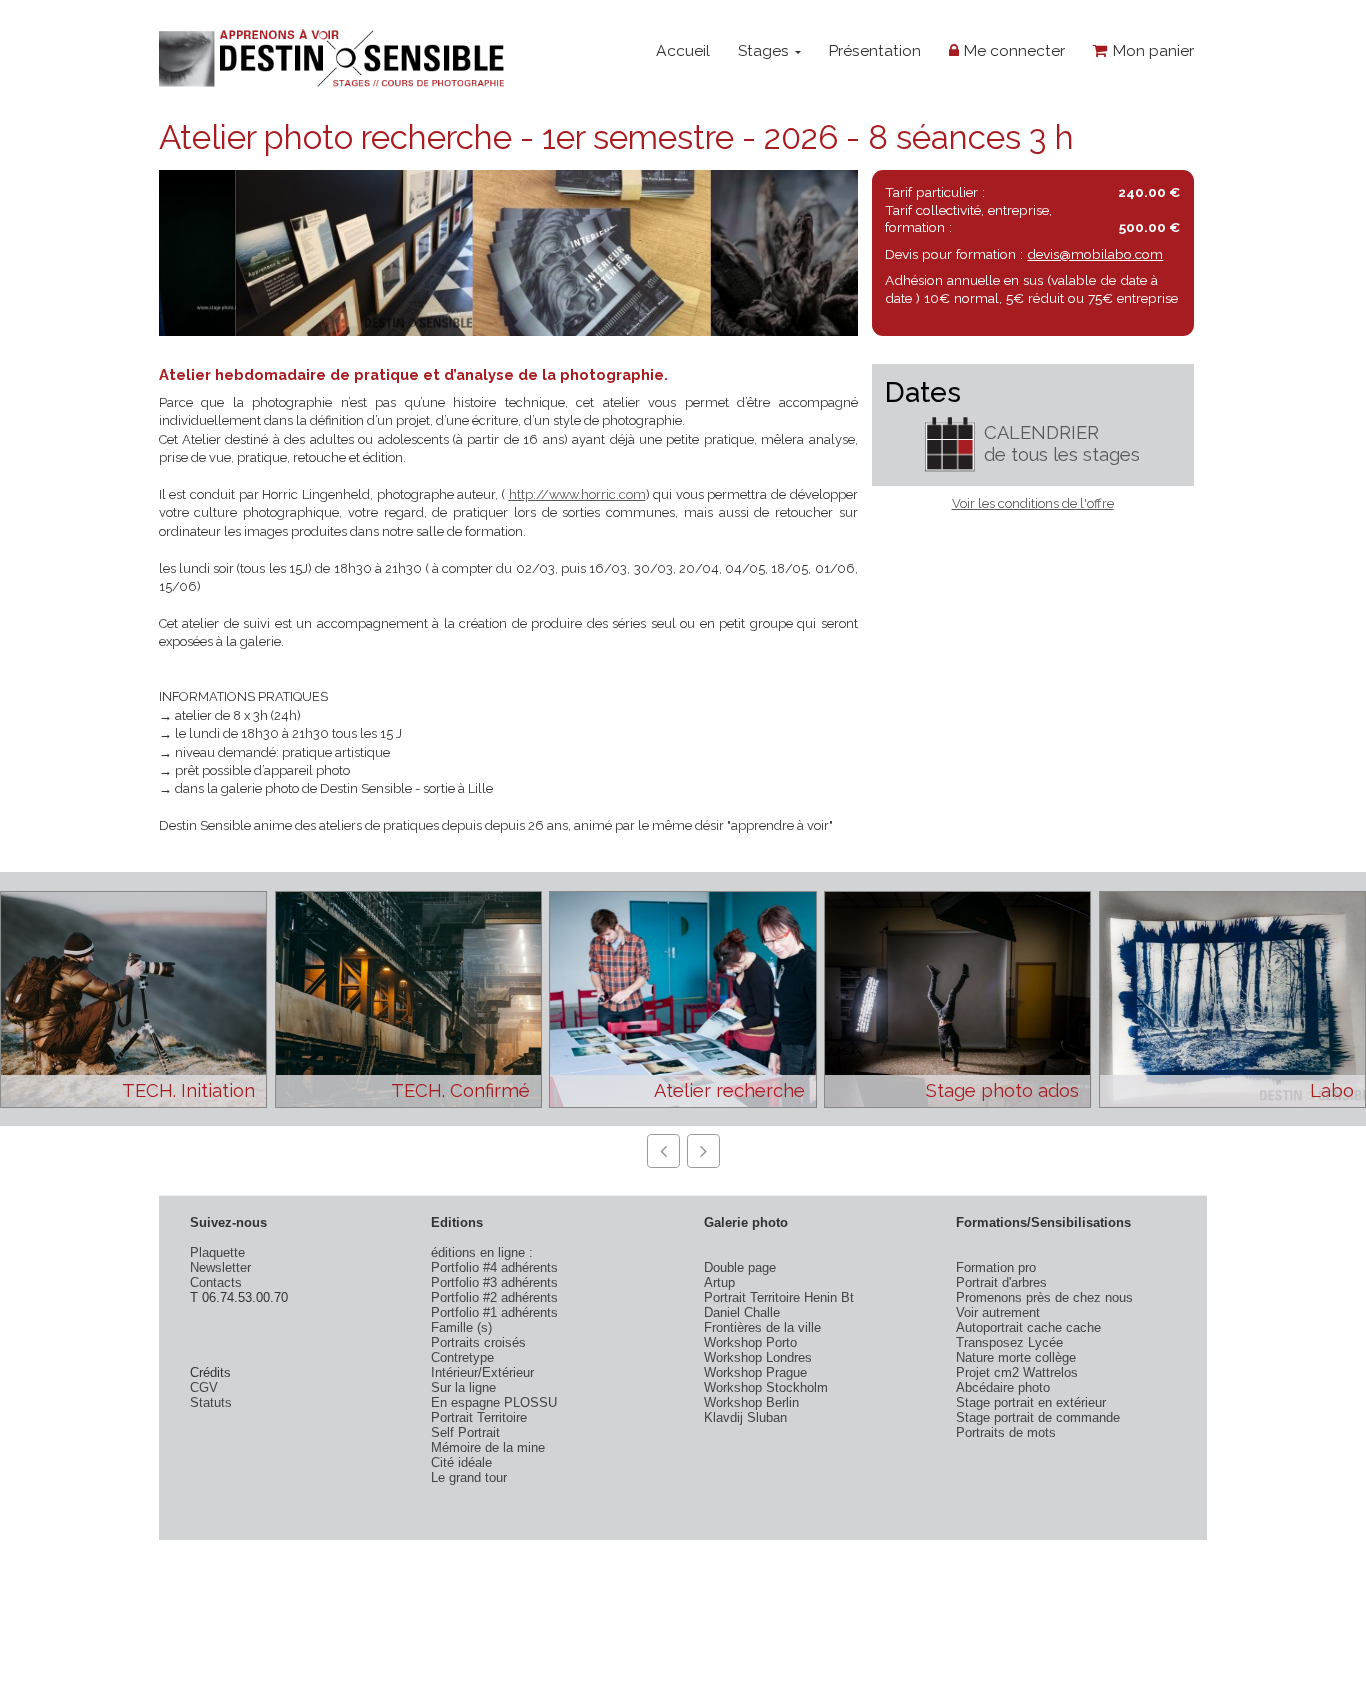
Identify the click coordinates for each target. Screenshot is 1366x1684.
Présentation (874, 50)
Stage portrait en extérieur (1031, 1402)
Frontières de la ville (762, 1327)
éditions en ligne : (482, 1252)
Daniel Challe (742, 1312)
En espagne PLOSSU (494, 1402)
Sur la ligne (463, 1387)
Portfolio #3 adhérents (494, 1282)
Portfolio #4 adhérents (494, 1267)
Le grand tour (469, 1477)
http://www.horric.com (577, 494)
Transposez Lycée (1009, 1342)
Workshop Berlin (751, 1402)
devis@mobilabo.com (1095, 254)
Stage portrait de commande (1038, 1417)
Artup (719, 1282)
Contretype (462, 1357)
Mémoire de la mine (488, 1447)
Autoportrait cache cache (1028, 1327)
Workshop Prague (755, 1372)
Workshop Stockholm (766, 1387)
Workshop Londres (758, 1357)
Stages (765, 50)
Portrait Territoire (479, 1417)
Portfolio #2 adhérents (494, 1297)
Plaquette (217, 1252)
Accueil (683, 50)
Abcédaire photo (1003, 1387)
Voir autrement (998, 1312)
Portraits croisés (478, 1342)
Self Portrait (465, 1432)
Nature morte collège (1016, 1357)
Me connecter (1012, 50)
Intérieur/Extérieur (482, 1372)
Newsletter (220, 1267)
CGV (204, 1387)
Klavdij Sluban (745, 1417)
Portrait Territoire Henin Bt (779, 1297)
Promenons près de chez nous (1044, 1297)
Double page (740, 1267)
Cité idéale (461, 1462)
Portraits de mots (1006, 1432)
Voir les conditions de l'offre (1033, 503)
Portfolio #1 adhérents (494, 1312)
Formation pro (996, 1267)
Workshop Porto (750, 1342)
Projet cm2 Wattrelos (1017, 1372)
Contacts (216, 1282)
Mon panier (1151, 50)
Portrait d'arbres (1001, 1282)
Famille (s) (461, 1327)
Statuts (211, 1402)
